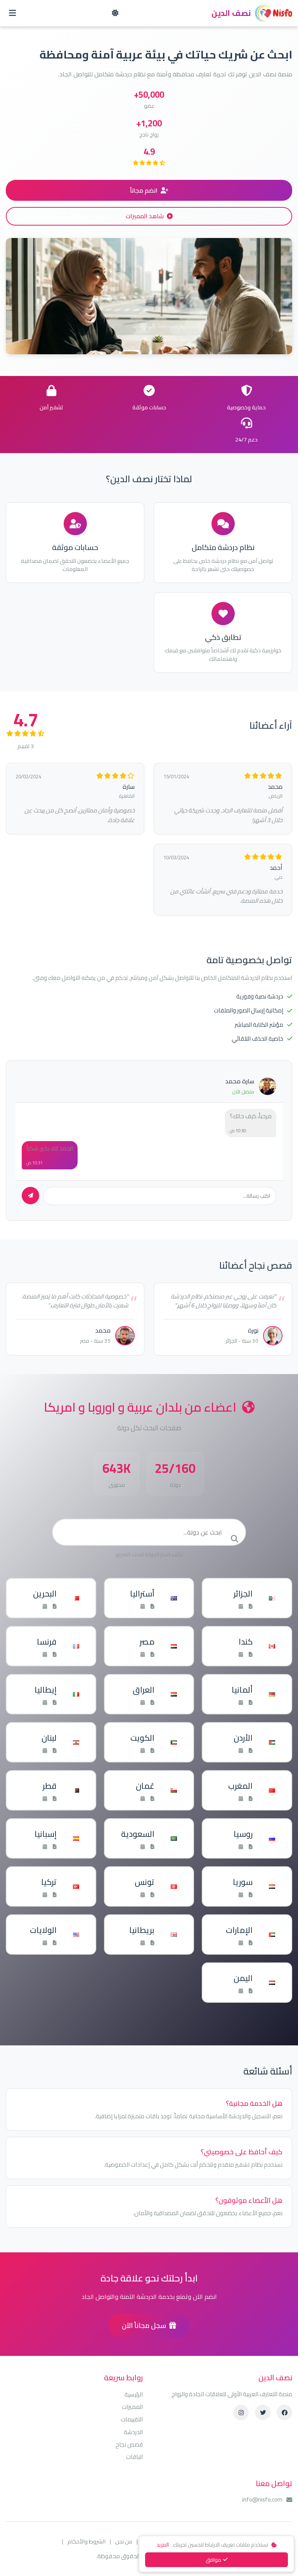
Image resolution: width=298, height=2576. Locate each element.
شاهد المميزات (145, 216)
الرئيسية (134, 2395)
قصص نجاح (129, 2445)
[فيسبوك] (284, 2412)
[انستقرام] (241, 2412)
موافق (213, 2560)
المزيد (163, 2545)
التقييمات (132, 2419)
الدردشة (133, 2432)
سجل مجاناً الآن (144, 2325)
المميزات (132, 2407)
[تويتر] (263, 2412)
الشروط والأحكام (87, 2541)
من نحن (124, 2541)
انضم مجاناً (144, 190)
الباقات (134, 2457)
